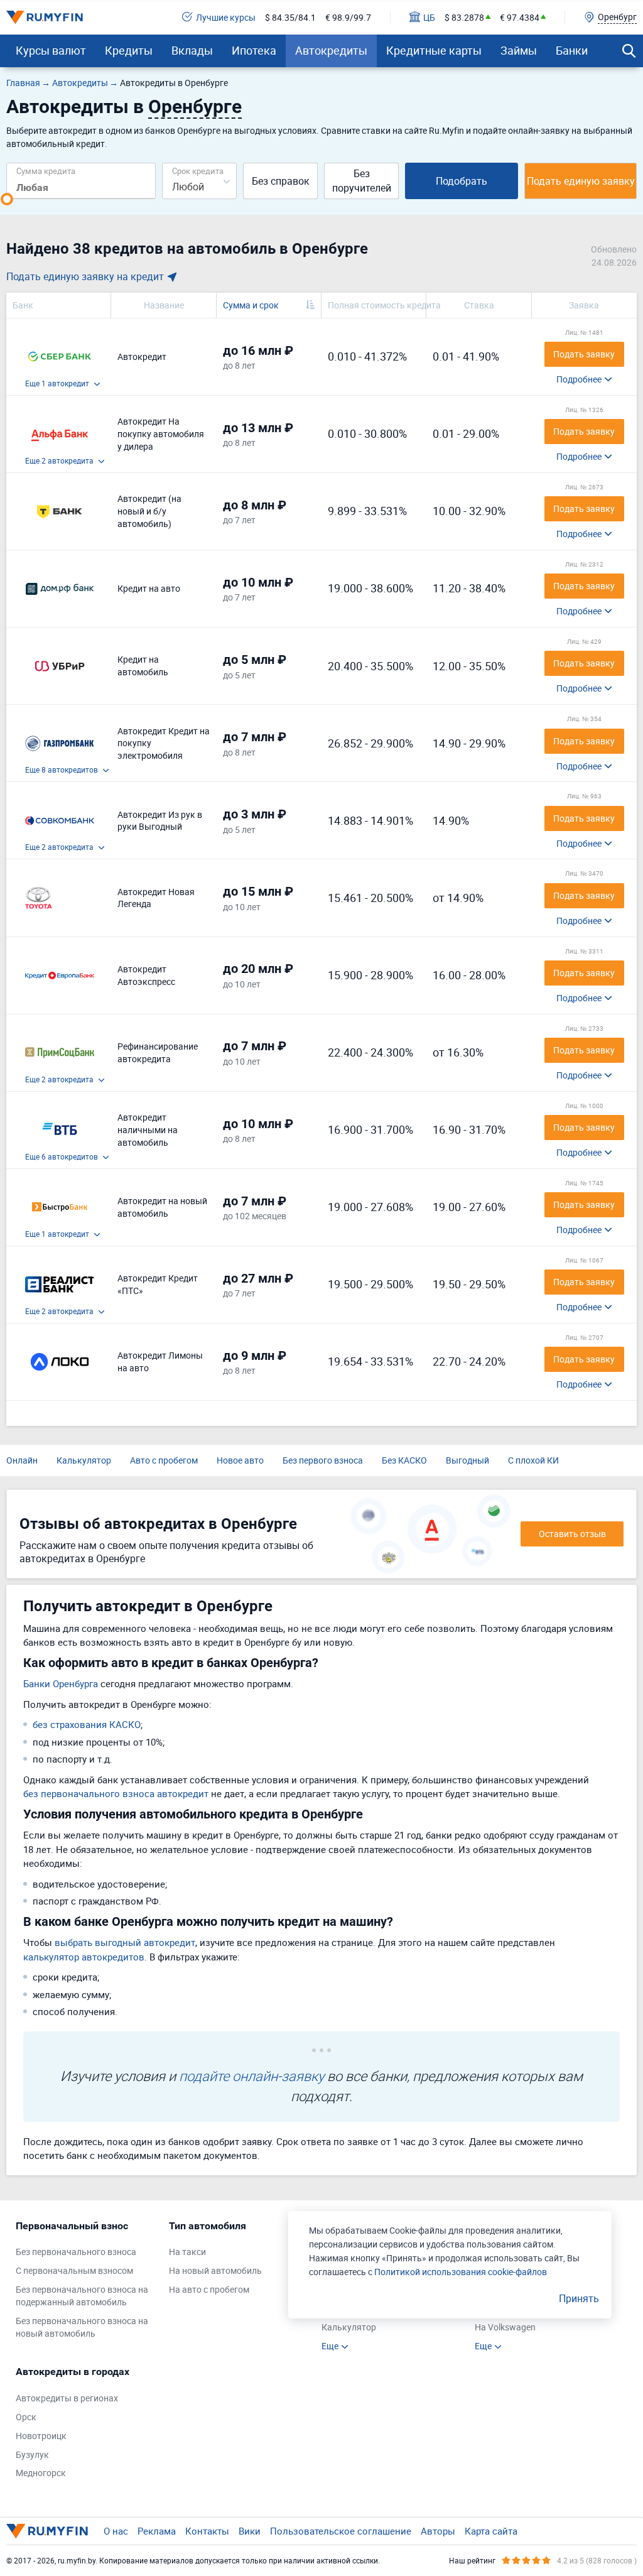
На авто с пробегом (209, 2289)
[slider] (7, 199)
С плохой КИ (533, 1460)
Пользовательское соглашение (341, 2531)
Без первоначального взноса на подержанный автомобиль (82, 2296)
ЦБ (429, 17)
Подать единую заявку (581, 181)
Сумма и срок (251, 305)
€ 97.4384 (520, 17)
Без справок (281, 181)
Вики (250, 2531)
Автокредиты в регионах (67, 2398)
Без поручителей (362, 181)
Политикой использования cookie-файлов (461, 2272)
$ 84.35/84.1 (290, 17)
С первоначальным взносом (74, 2270)
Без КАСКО (404, 1460)
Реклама (157, 2531)
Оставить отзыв (572, 1534)
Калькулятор (84, 1460)
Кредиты (129, 50)
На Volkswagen (505, 2327)
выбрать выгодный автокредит (125, 1942)
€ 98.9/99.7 (348, 17)
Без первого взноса (323, 1460)
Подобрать (462, 181)
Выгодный (467, 1460)
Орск (26, 2417)
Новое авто (240, 1460)
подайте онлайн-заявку (251, 2076)
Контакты (207, 2531)
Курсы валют (51, 50)
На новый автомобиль (215, 2270)
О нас (116, 2531)
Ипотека (254, 50)
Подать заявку (584, 354)
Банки (572, 50)
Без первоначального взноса (76, 2252)
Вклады (192, 50)
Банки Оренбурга (61, 1683)
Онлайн (22, 1460)
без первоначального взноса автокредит (116, 1793)
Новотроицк (41, 2436)
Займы (519, 50)
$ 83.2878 (464, 17)
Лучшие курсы (226, 17)
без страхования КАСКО (87, 1724)
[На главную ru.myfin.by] (47, 2531)
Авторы (438, 2531)
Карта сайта (491, 2531)
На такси (187, 2252)
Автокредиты (331, 50)
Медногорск (41, 2473)
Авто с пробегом (164, 1460)
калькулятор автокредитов (84, 1957)
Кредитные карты (434, 50)
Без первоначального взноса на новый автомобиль (82, 2327)
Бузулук (32, 2454)
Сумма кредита (46, 171)
